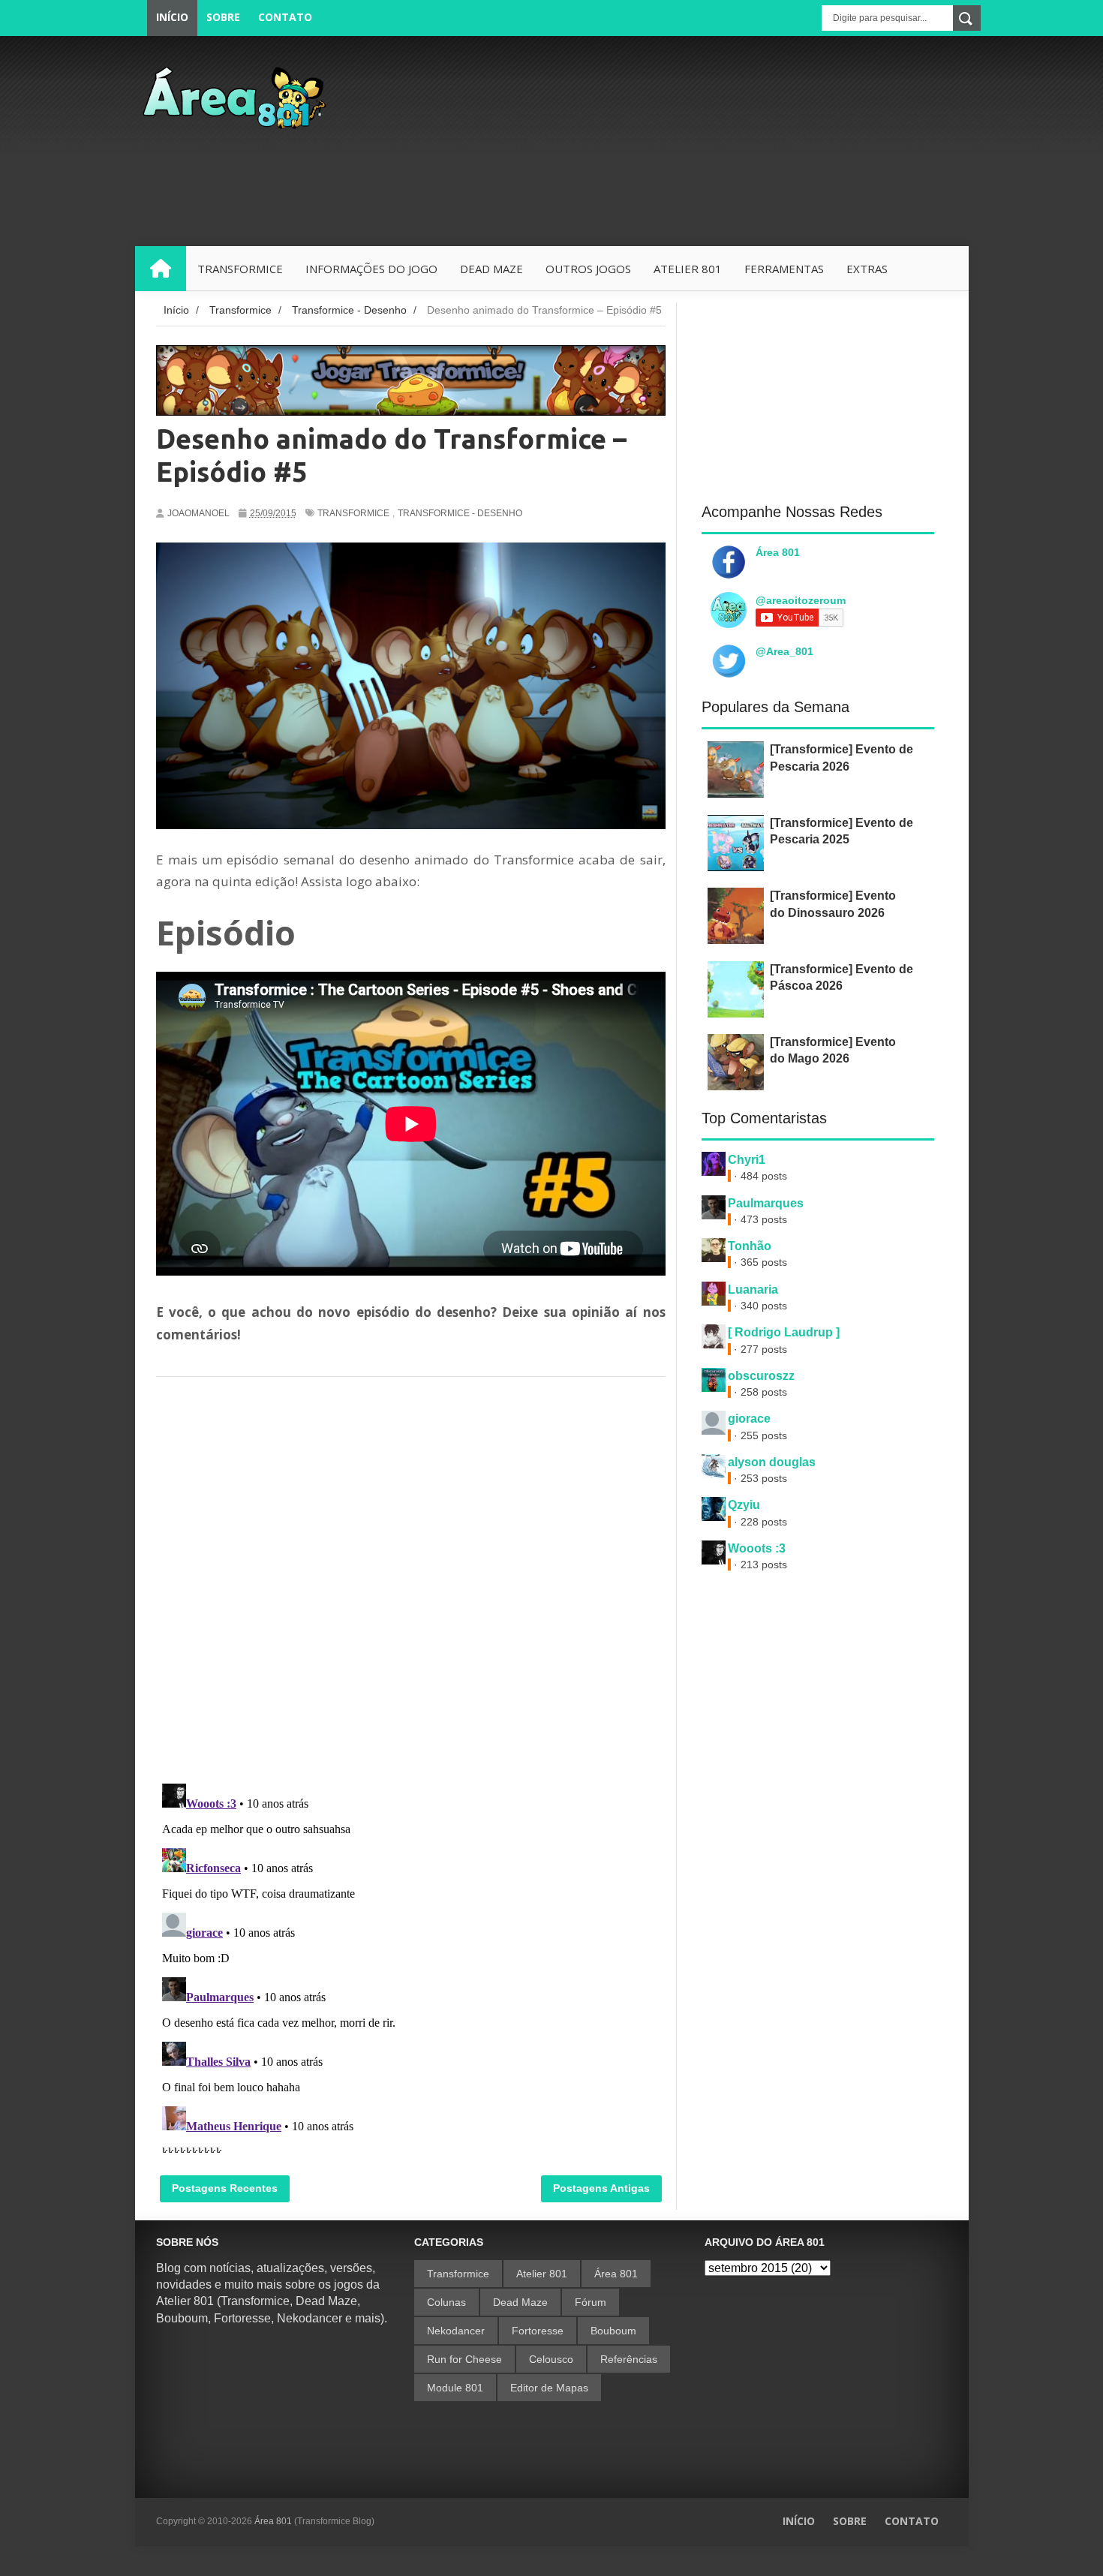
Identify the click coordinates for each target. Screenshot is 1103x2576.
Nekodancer (456, 2331)
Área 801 (778, 552)
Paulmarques (766, 1203)
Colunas (446, 2302)
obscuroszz (761, 1376)
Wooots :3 (757, 1548)
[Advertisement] (696, 141)
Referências (629, 2359)
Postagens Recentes (225, 2188)
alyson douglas (772, 1462)
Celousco (551, 2359)
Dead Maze (520, 2302)
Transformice (353, 513)
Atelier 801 (542, 2274)
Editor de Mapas (549, 2388)
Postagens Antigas (601, 2188)
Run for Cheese (464, 2359)
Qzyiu (744, 1505)
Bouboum (613, 2331)
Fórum (591, 2302)
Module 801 (455, 2388)
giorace (749, 1419)
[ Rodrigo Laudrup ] (784, 1332)
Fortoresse (538, 2331)
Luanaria (753, 1290)
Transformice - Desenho (460, 513)
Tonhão (750, 1246)
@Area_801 (784, 651)
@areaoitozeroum (801, 600)
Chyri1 (747, 1160)
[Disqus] (411, 1576)
